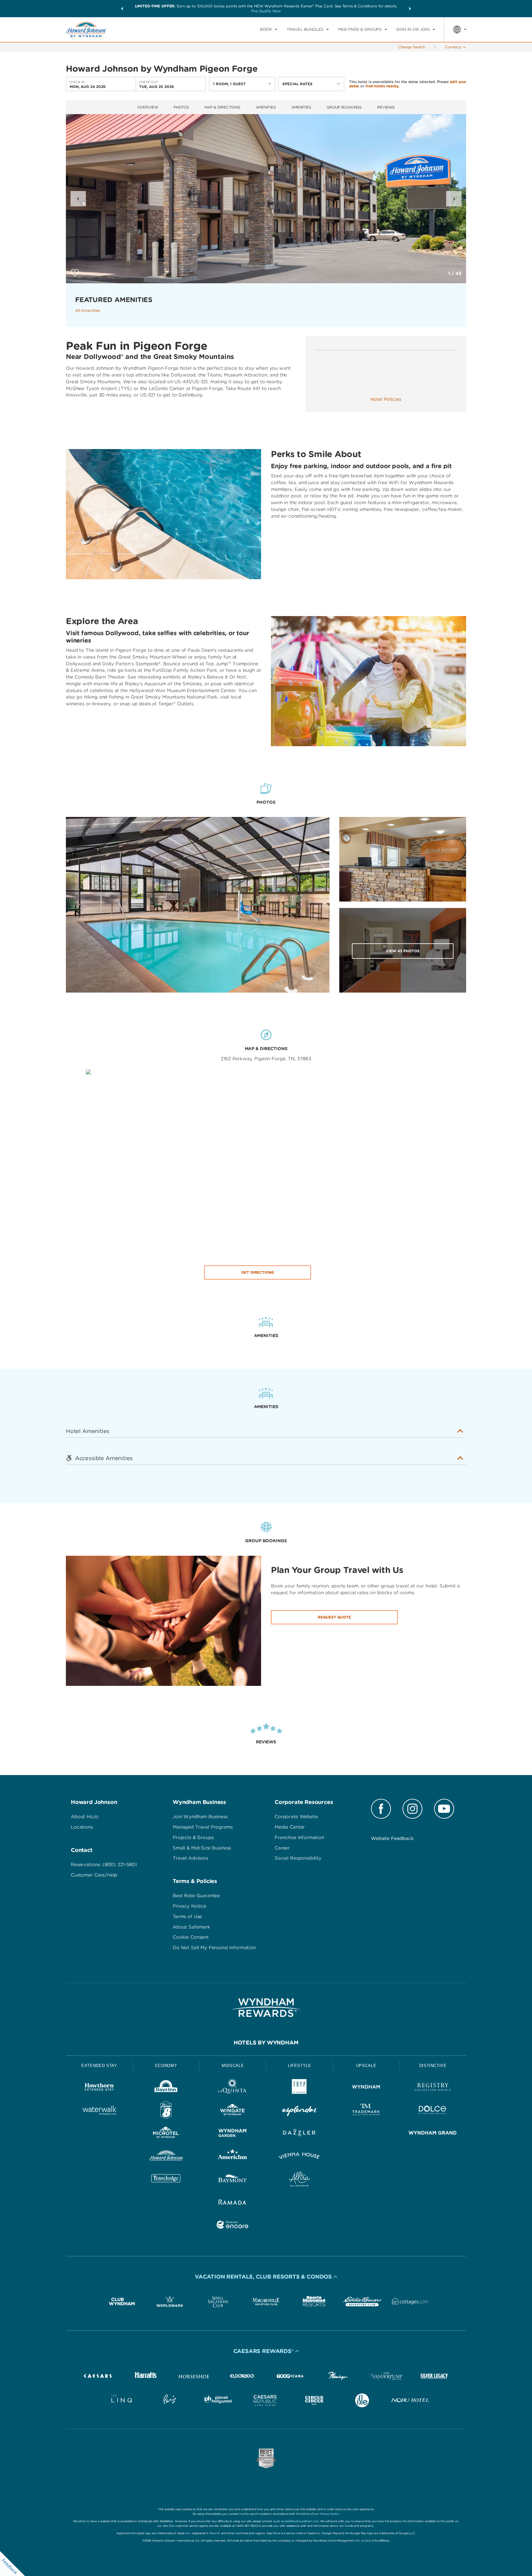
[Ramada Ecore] (233, 2226)
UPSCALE (366, 2066)
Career (282, 1848)
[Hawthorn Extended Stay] (99, 2088)
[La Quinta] (233, 2088)
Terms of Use (187, 1917)
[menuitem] (269, 30)
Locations (82, 1827)
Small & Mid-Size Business (202, 1848)
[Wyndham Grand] (433, 2134)
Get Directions (258, 1272)
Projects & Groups (193, 1837)
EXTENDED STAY (99, 2066)
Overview (148, 107)
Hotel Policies (386, 399)
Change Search (412, 47)
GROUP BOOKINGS (344, 107)
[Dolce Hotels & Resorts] (433, 2111)
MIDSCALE (233, 2066)
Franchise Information (299, 1837)
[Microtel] (166, 2134)
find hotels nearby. (382, 86)
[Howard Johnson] (166, 2157)
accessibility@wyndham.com (300, 2521)
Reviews (386, 107)
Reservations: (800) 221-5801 (104, 1865)
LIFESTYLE (300, 2066)
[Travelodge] (166, 2180)
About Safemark (191, 1927)
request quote (334, 1617)
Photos (181, 107)
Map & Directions (222, 107)
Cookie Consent (191, 1937)
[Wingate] (233, 2111)
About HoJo (85, 1817)
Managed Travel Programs (203, 1827)
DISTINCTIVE (433, 2066)
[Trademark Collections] (366, 2111)
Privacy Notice (189, 1906)
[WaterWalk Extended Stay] (99, 2111)
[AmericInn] (233, 2157)
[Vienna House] (299, 2157)
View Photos (403, 951)
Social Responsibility (298, 1858)
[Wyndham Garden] (233, 2134)
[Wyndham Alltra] (299, 2180)
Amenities (266, 107)
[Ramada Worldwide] (233, 2203)
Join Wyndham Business (200, 1817)
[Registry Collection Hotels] (433, 2088)
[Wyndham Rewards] (266, 2008)
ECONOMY (166, 2066)
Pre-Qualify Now (266, 11)
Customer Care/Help (94, 1875)
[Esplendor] (299, 2111)
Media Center (290, 1827)
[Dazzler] (299, 2134)
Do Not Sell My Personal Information (214, 1948)
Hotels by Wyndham (266, 2042)
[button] (122, 9)
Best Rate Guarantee (196, 1896)
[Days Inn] (166, 2088)
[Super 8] (166, 2111)
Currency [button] (453, 47)
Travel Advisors (190, 1858)
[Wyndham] (366, 2088)
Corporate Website (296, 1817)
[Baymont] (233, 2180)
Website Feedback (392, 1838)
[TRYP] (299, 2088)
